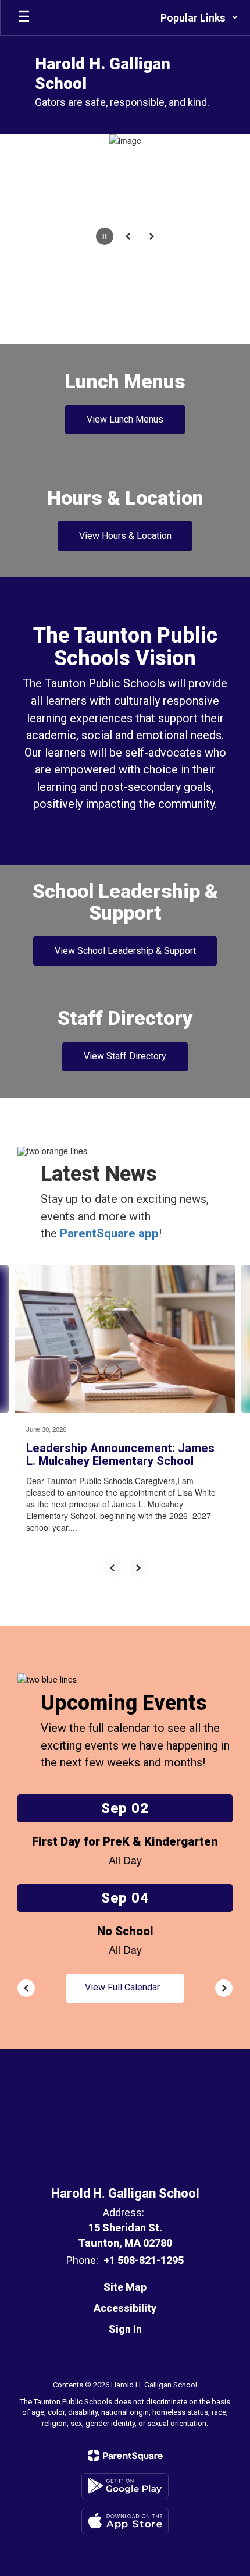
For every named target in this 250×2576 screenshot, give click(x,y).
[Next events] (224, 1988)
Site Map (125, 2287)
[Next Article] (138, 1568)
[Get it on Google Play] (125, 2486)
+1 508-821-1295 (144, 2260)
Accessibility (125, 2308)
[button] (199, 17)
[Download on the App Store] (125, 2521)
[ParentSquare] (125, 2456)
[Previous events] (26, 1988)
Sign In (125, 2329)
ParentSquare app (109, 1233)
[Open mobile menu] (24, 17)
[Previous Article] (112, 1568)
